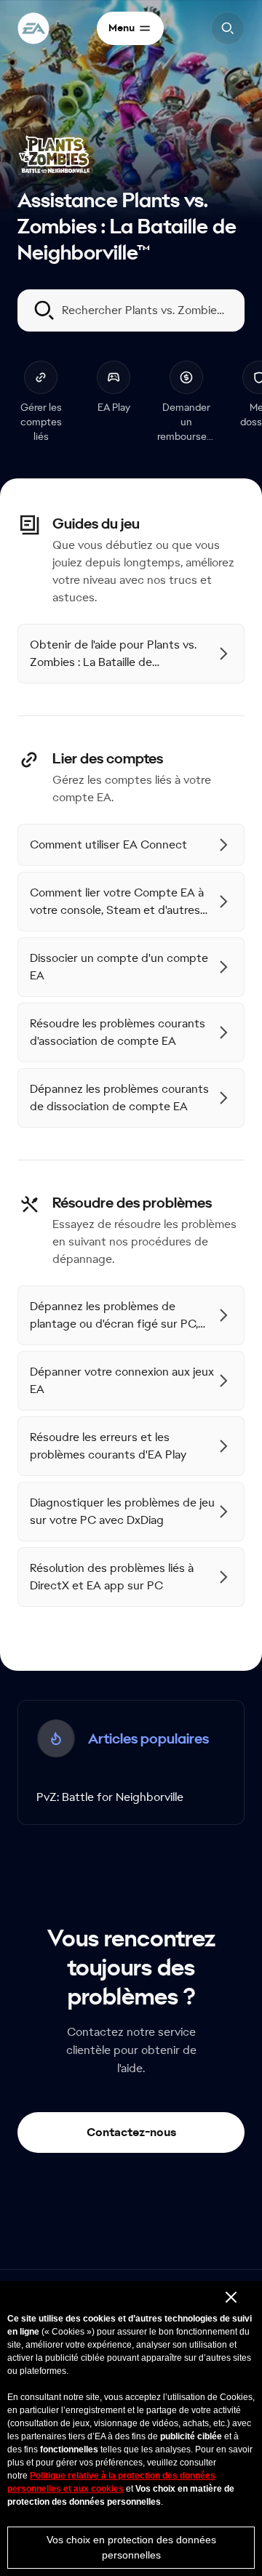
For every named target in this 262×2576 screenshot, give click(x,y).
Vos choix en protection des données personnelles (131, 2547)
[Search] (228, 28)
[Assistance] (33, 28)
